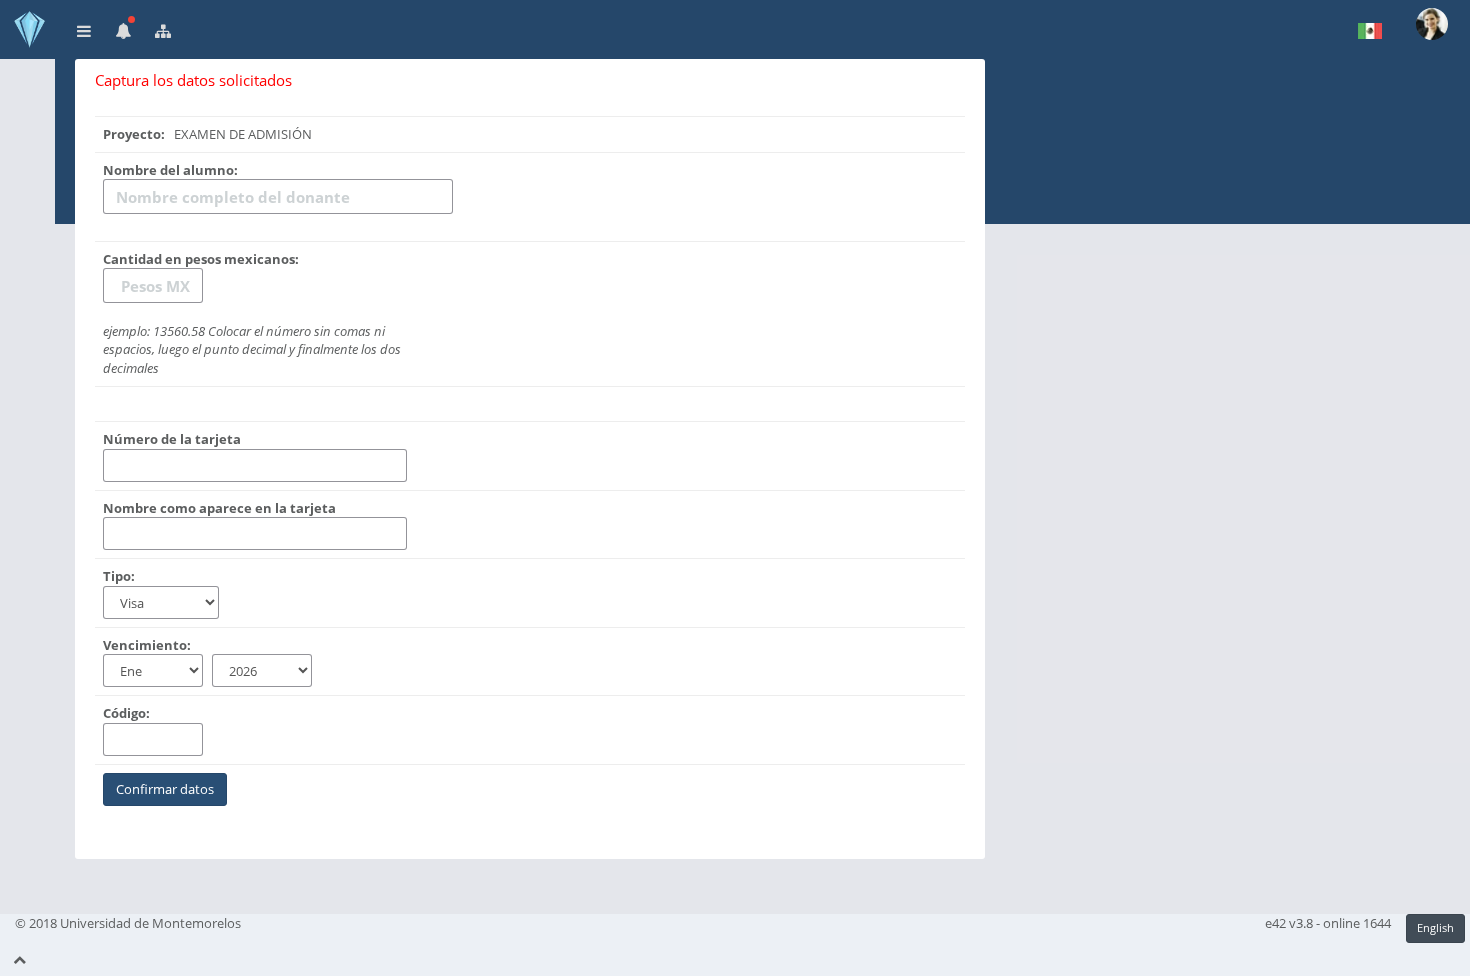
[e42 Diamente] (27, 29)
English (1435, 927)
